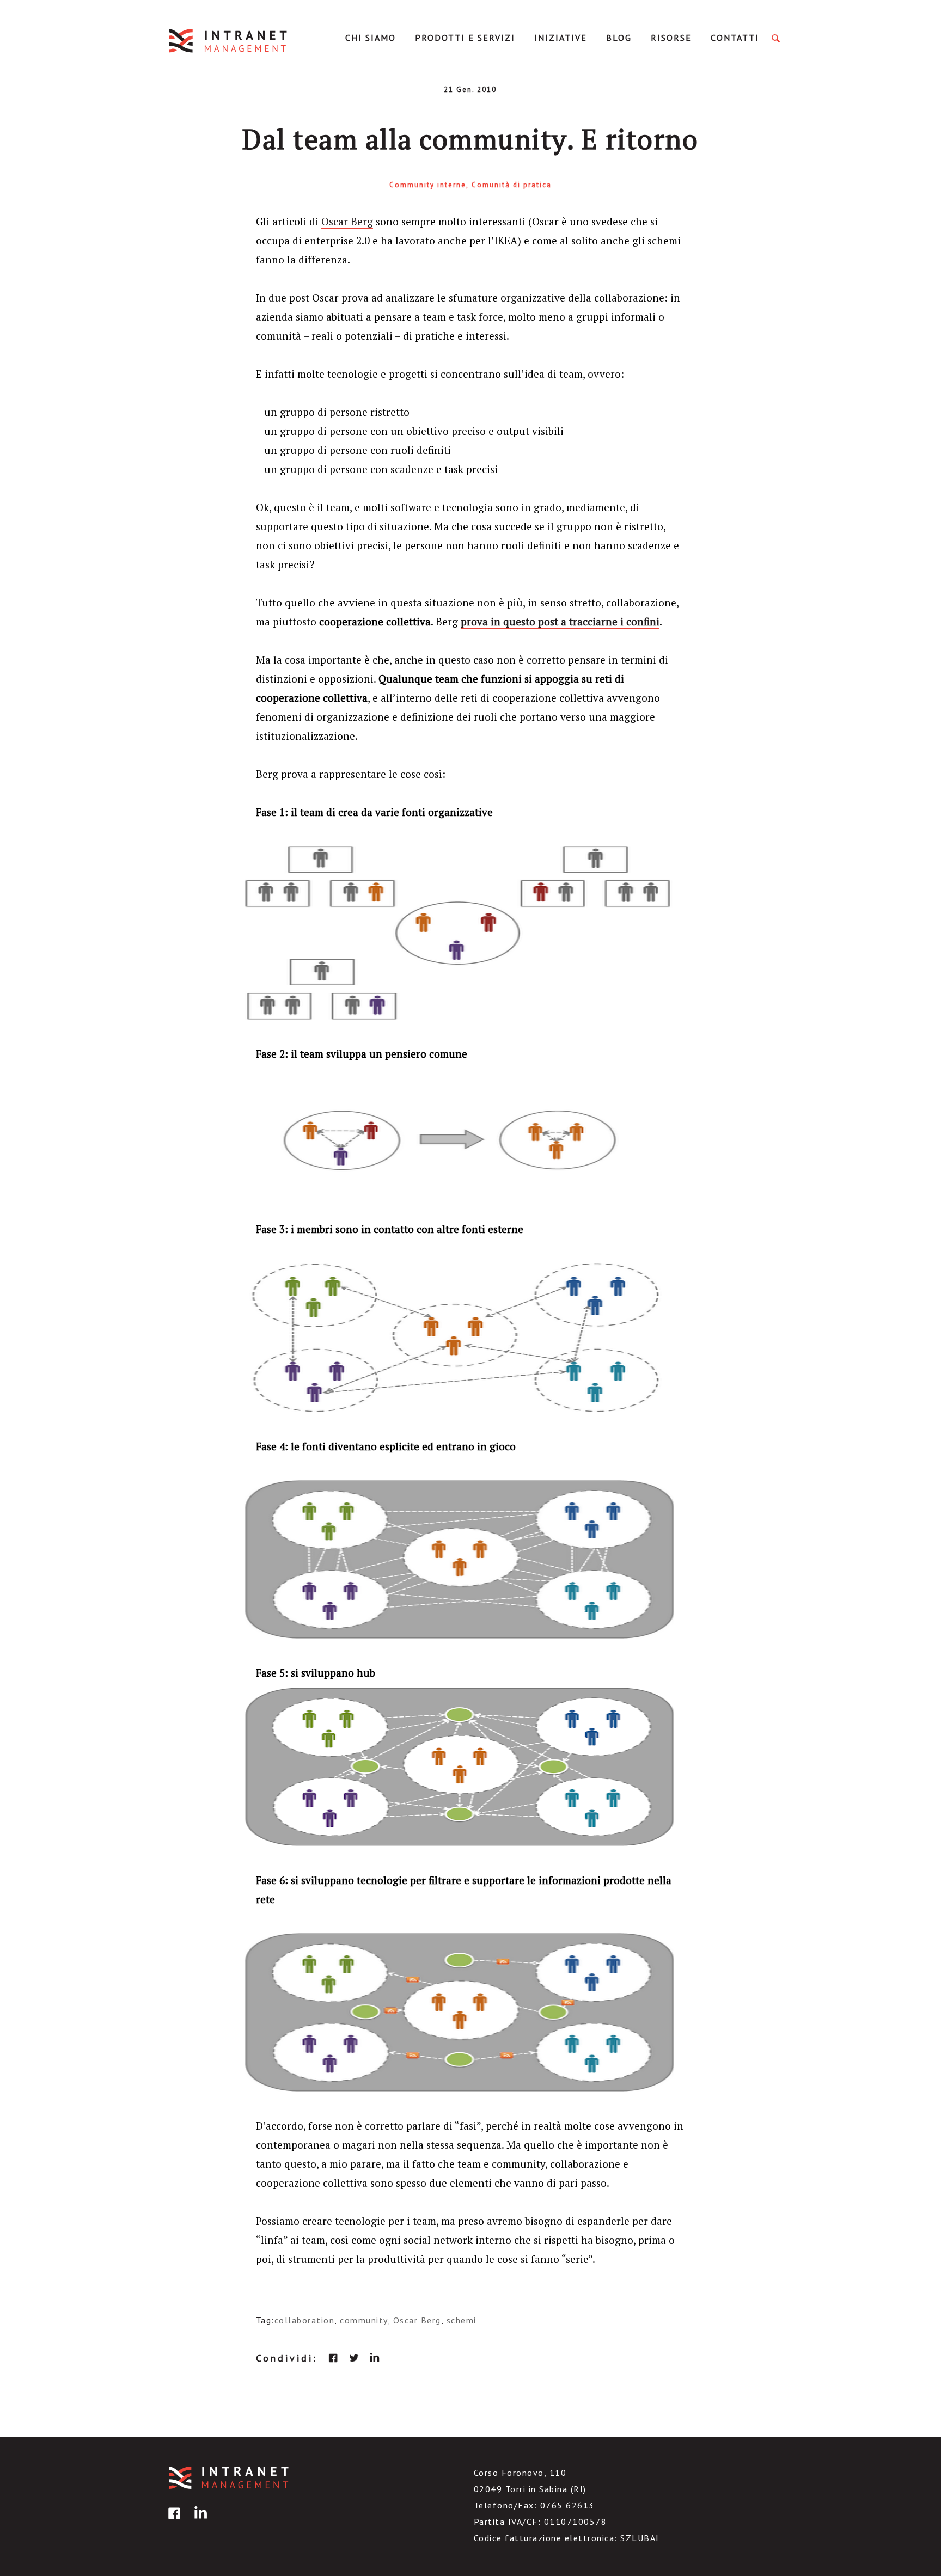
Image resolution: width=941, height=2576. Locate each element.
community (364, 2320)
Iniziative (561, 38)
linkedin (375, 2358)
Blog (619, 38)
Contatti (735, 38)
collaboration (305, 2320)
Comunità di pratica (512, 185)
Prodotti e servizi (465, 38)
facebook (333, 2358)
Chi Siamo (371, 38)
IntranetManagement (229, 41)
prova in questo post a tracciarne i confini (560, 621)
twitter (354, 2358)
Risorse (671, 38)
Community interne (428, 185)
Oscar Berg (347, 221)
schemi (462, 2320)
